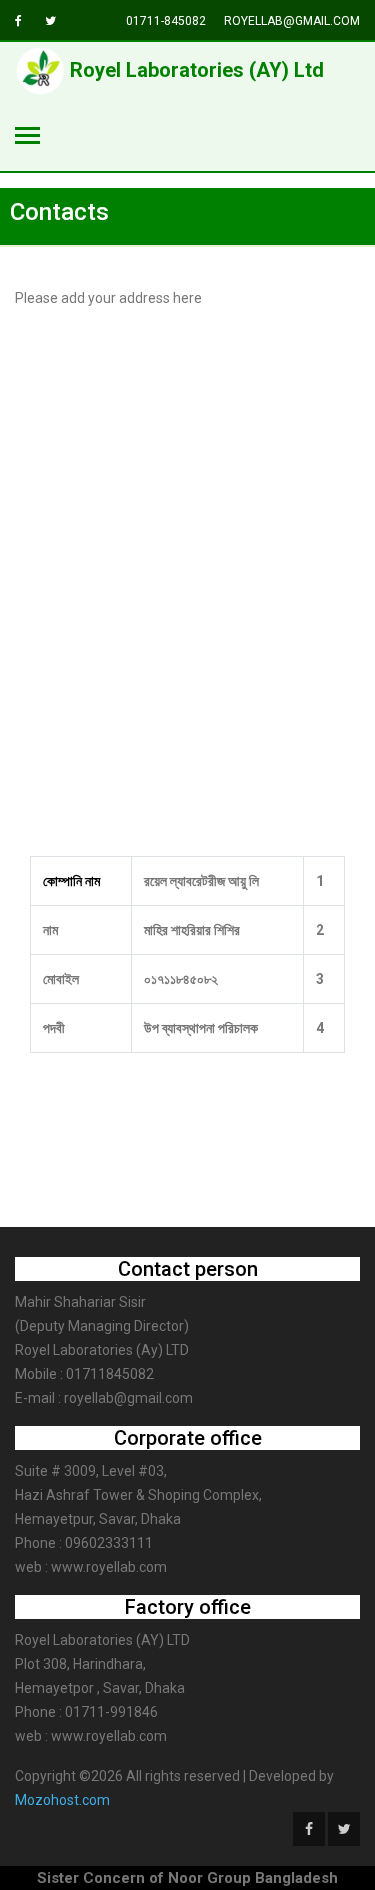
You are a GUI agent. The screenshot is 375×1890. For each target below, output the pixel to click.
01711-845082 (166, 21)
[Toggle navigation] (27, 137)
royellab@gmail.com (292, 21)
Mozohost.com (62, 1800)
